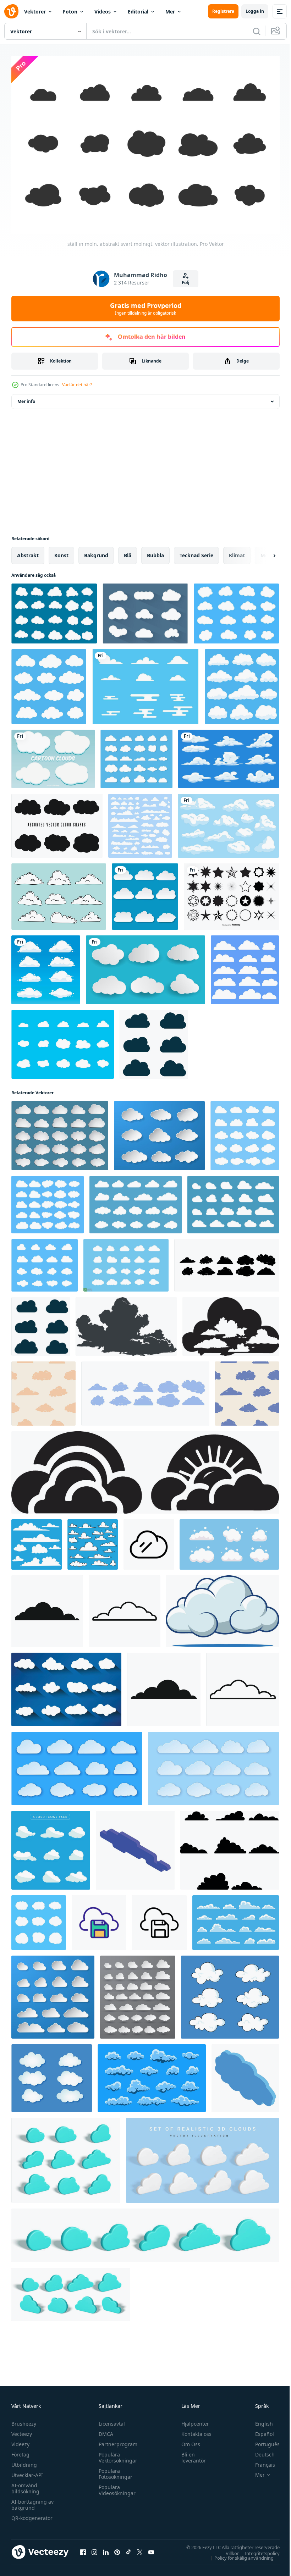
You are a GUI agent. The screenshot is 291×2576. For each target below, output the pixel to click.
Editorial (138, 12)
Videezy (20, 2441)
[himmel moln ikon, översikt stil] (243, 1686)
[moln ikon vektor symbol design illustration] (149, 1541)
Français (260, 2461)
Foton (70, 12)
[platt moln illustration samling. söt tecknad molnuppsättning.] (46, 966)
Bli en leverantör (190, 2454)
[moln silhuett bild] (126, 1323)
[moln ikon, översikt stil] (125, 1608)
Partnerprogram (116, 2441)
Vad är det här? (77, 385)
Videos (103, 12)
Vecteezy (22, 2430)
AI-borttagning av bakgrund (32, 2501)
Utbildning (24, 2461)
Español (259, 2430)
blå (128, 552)
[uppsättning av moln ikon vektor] (230, 1847)
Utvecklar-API (27, 2472)
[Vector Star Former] (231, 893)
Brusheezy (24, 2420)
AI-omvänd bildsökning (25, 2485)
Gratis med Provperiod (146, 309)
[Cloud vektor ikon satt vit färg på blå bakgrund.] (49, 683)
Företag (20, 2451)
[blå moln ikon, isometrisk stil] (245, 2075)
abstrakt (28, 552)
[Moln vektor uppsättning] (140, 822)
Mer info (26, 398)
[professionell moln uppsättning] (66, 1686)
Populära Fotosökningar (114, 2470)
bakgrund (96, 552)
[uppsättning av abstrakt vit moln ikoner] (229, 1541)
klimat (237, 552)
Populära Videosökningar (115, 2487)
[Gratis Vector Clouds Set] (236, 610)
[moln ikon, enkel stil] (47, 1608)
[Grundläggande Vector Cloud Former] (57, 822)
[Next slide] (263, 552)
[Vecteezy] (11, 11)
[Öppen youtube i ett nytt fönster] (151, 2548)
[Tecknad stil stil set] (53, 755)
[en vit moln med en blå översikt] (223, 1608)
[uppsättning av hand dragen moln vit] (230, 1994)
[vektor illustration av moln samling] (145, 893)
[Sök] (257, 31)
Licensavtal (110, 2420)
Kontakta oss (193, 2430)
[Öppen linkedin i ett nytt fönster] (106, 2548)
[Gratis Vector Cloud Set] (145, 683)
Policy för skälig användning (239, 2554)
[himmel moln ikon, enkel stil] (164, 1686)
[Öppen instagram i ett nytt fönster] (94, 2548)
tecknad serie (196, 552)
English (259, 2420)
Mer (170, 12)
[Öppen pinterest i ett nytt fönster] (117, 2548)
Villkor (227, 2549)
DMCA (104, 2430)
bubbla (155, 552)
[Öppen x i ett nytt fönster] (140, 2548)
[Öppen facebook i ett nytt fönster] (83, 2548)
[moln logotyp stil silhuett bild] (145, 1469)
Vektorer (35, 12)
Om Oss (188, 2441)
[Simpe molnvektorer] (145, 610)
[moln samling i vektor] (52, 2075)
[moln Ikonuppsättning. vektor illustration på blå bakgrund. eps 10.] (136, 755)
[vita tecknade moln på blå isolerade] (228, 822)
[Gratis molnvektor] (59, 893)
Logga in (255, 11)
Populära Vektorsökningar (116, 2454)
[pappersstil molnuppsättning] (145, 966)
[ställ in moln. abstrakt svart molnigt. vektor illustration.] (63, 1041)
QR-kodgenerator (32, 2514)
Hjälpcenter (192, 2420)
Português (262, 2441)
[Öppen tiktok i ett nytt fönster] (128, 2548)
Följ (186, 283)
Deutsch (260, 2451)
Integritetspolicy (257, 2549)
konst (61, 552)
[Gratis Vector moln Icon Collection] (54, 610)
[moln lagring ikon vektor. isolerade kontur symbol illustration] (99, 1919)
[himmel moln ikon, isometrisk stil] (135, 1847)
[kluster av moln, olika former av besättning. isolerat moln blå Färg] (51, 1847)
